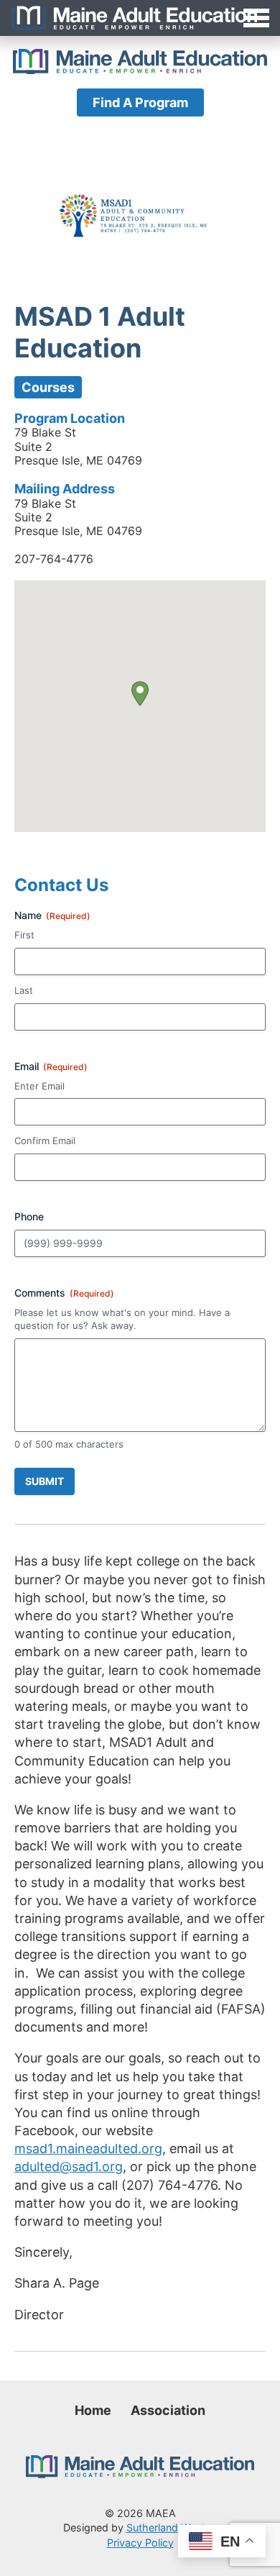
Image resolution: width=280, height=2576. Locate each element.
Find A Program (140, 102)
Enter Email (39, 1086)
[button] (140, 694)
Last (24, 990)
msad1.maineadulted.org (88, 2148)
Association (168, 2410)
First (24, 935)
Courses (48, 387)
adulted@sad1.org (69, 2166)
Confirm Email (45, 1141)
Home (93, 2410)
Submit (45, 1481)
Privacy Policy (140, 2543)
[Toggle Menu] (140, 18)
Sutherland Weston (172, 2527)
